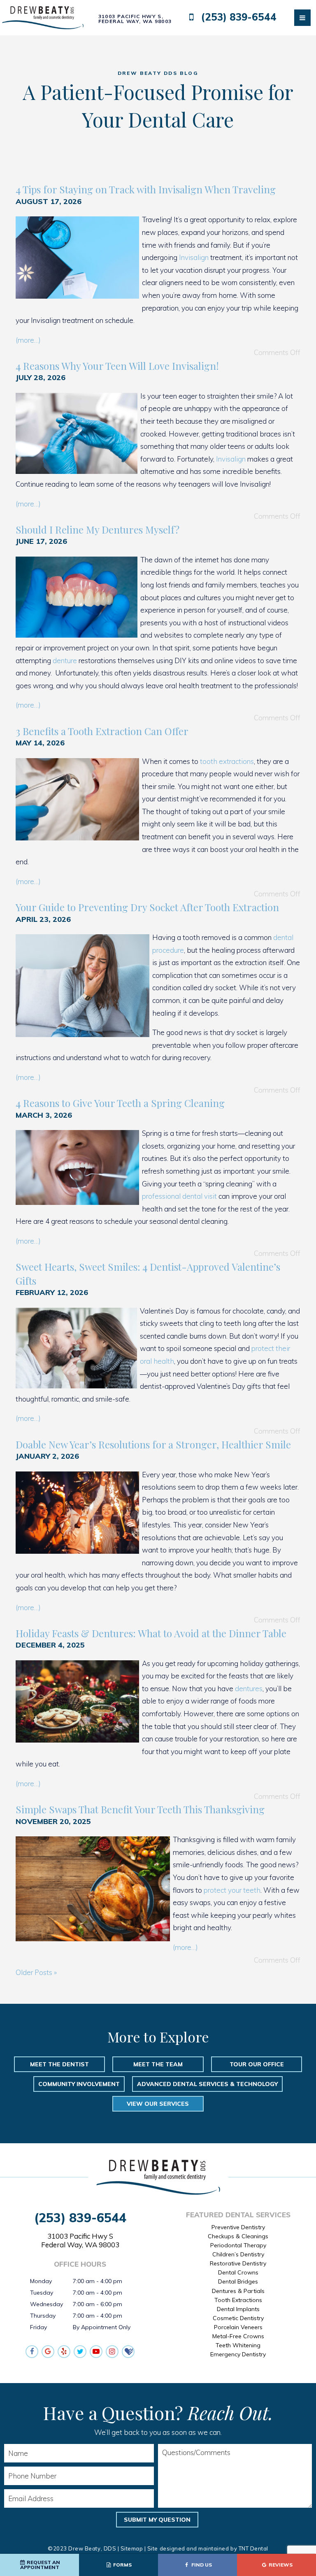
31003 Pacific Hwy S (80, 2240)
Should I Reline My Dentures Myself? (98, 529)
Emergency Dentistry (238, 2354)
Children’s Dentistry (238, 2254)
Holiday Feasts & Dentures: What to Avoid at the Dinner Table (151, 1633)
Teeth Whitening (238, 2345)
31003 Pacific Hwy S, (135, 19)
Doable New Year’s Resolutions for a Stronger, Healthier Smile (153, 1444)
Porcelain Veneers (238, 2327)
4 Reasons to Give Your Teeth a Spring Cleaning (120, 1103)
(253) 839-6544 (237, 17)
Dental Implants (238, 2309)
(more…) (28, 340)
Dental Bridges (238, 2281)
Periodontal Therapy (238, 2245)
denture (65, 660)
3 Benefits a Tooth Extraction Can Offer (102, 731)
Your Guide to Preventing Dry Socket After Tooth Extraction (147, 907)
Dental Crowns (238, 2272)
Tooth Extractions (238, 2300)
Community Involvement (79, 2084)
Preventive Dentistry (238, 2227)
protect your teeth (232, 1890)
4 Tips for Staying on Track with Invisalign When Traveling (146, 189)
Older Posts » (36, 1972)
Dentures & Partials (238, 2291)
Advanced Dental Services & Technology (207, 2084)
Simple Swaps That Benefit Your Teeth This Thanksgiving (140, 1809)
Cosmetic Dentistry (238, 2318)
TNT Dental (253, 2548)
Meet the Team (158, 2064)
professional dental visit (179, 1196)
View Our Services (158, 2104)
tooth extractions (227, 761)
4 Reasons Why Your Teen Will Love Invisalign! (117, 366)
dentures (249, 1688)
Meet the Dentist (59, 2064)
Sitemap (132, 2548)
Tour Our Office (257, 2064)
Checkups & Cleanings (238, 2236)
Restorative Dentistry (238, 2263)
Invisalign (194, 257)
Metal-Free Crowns (238, 2336)
